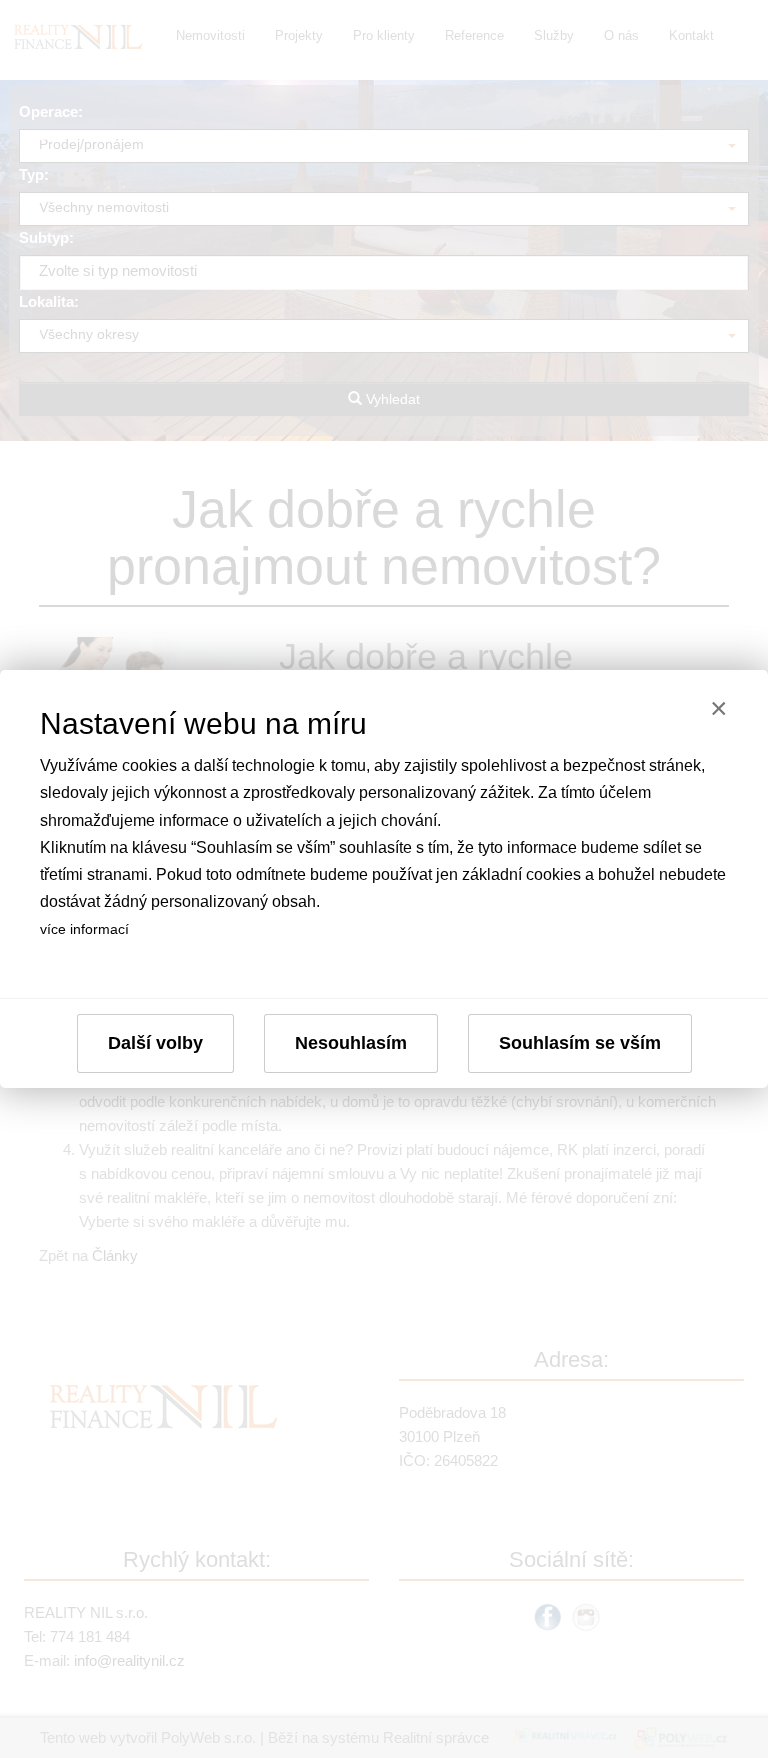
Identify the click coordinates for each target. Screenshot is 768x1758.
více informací (84, 929)
